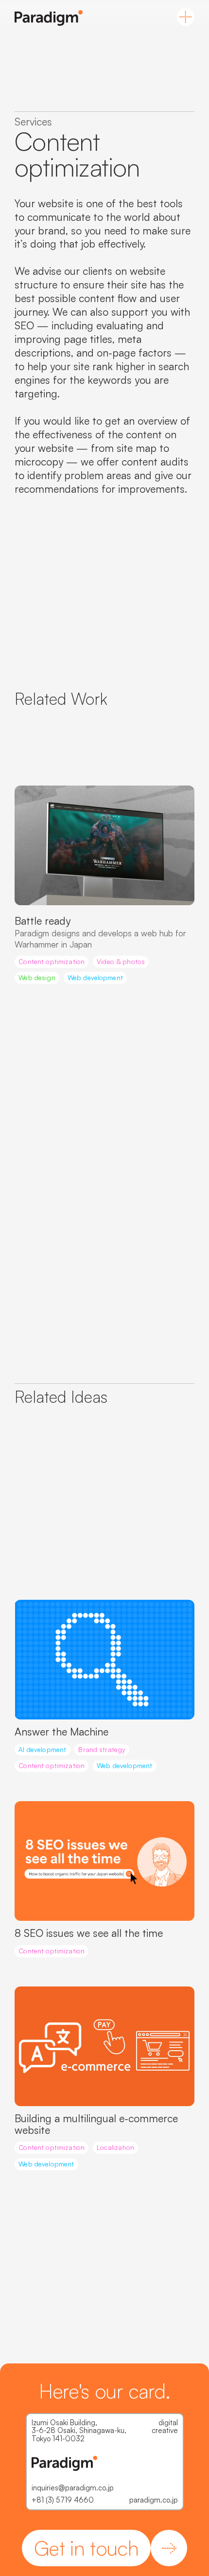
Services (33, 121)
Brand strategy (102, 1749)
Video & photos (121, 961)
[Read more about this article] (104, 1660)
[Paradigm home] (49, 18)
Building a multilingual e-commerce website (96, 2124)
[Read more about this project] (104, 846)
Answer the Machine (61, 1731)
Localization (115, 2147)
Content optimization (52, 961)
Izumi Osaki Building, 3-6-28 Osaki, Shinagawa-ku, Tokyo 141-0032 (79, 2431)
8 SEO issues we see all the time (89, 1933)
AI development (42, 1749)
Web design (37, 977)
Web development (95, 977)
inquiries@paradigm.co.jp (73, 2488)
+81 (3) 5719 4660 (63, 2500)
